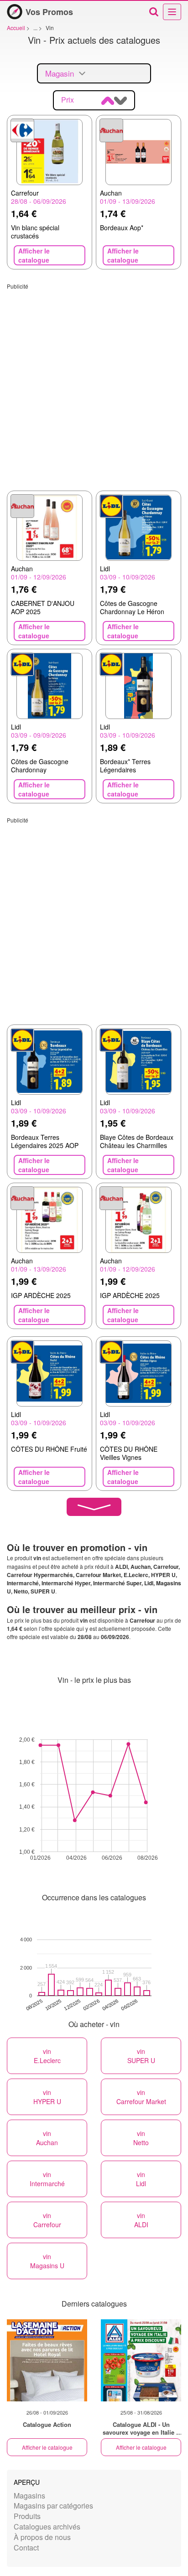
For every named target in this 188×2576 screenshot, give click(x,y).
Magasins (29, 2496)
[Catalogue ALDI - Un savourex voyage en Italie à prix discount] (141, 2360)
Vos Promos (49, 12)
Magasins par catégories (53, 2506)
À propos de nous (42, 2537)
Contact (26, 2548)
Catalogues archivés (47, 2527)
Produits (27, 2516)
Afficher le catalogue (47, 2447)
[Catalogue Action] (47, 2360)
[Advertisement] (94, 384)
